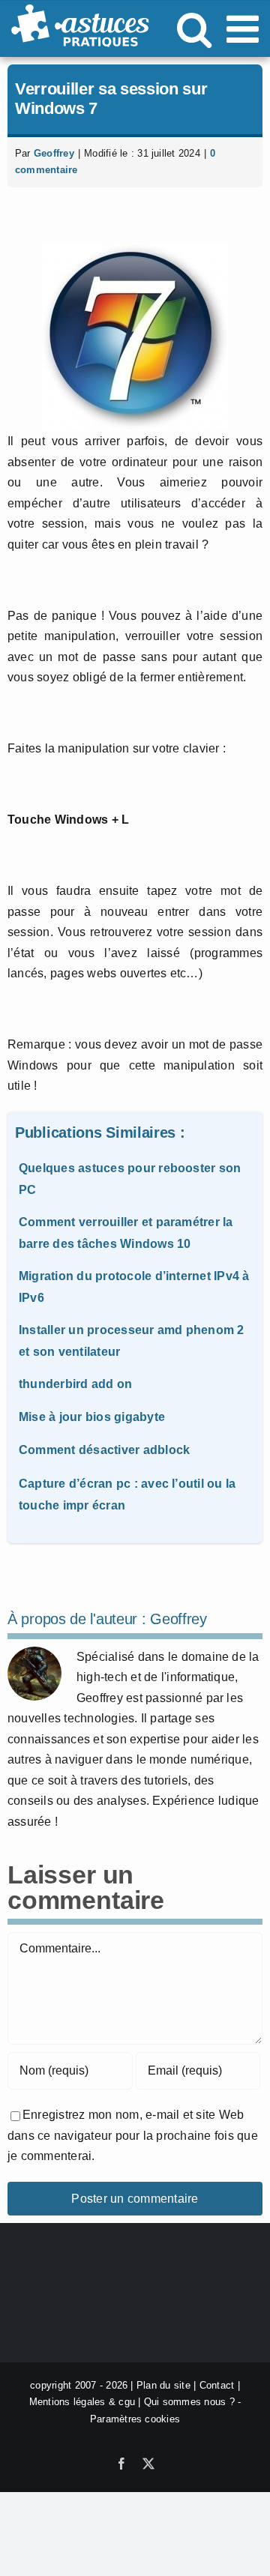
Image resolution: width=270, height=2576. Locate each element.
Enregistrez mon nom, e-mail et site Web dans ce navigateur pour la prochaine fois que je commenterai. (133, 2135)
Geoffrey (54, 153)
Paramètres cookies (135, 2419)
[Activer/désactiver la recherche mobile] (194, 28)
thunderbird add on (75, 1384)
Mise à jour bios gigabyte (92, 1417)
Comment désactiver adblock (104, 1450)
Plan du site (163, 2385)
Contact (217, 2385)
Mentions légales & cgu (82, 2402)
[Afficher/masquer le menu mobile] (245, 28)
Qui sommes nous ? (189, 2402)
